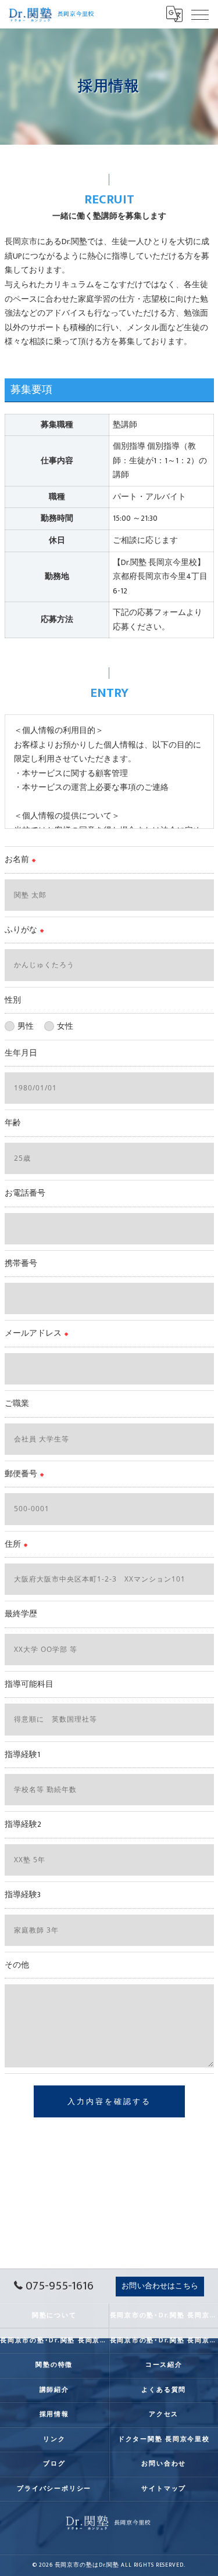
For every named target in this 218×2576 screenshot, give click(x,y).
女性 (65, 1026)
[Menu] (200, 14)
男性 (26, 1026)
